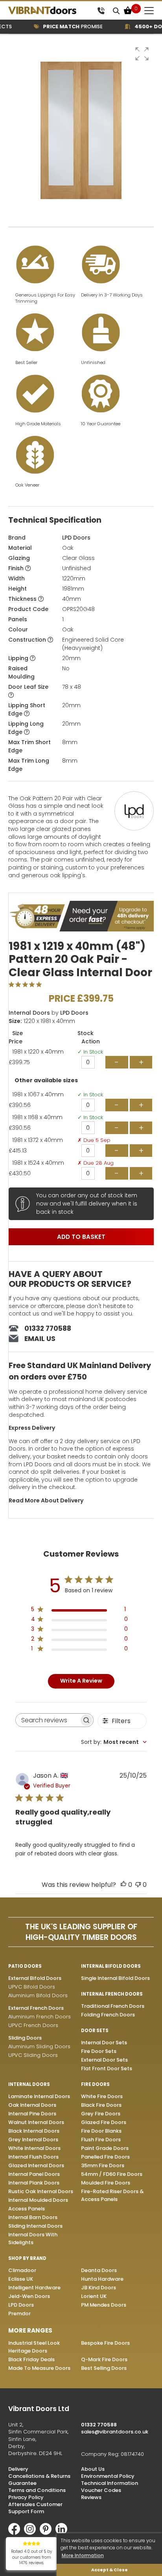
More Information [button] (83, 2555)
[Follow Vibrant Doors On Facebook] (16, 2533)
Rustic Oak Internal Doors (41, 2191)
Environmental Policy (108, 2476)
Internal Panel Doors (34, 2174)
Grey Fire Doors (101, 2114)
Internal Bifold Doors (111, 1966)
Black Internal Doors (34, 2131)
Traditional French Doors (113, 2006)
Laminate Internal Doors (39, 2096)
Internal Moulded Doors (38, 2200)
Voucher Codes (101, 2490)
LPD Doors (76, 538)
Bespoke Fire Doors (105, 2343)
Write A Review (81, 1681)
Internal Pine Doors (32, 2114)
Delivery (18, 2469)
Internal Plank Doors (34, 2183)
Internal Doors (29, 1013)
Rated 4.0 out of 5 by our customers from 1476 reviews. (32, 2557)
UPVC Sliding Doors (33, 2055)
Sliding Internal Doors (35, 2226)
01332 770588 (48, 1328)
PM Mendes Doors (104, 2305)
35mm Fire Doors (103, 2165)
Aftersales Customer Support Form (35, 2508)
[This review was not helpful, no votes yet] (138, 1885)
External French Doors (36, 2008)
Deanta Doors (99, 2270)
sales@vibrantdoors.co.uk (115, 2432)
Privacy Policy (26, 2497)
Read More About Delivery (46, 1500)
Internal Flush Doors (33, 2157)
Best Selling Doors (104, 2368)
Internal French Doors (112, 1994)
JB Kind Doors (98, 2288)
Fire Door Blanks (101, 2131)
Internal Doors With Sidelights (33, 2238)
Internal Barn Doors (33, 2217)
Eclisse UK (21, 2279)
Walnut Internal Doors (36, 2122)
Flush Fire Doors (101, 2140)
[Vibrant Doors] (51, 10)
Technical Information (110, 2483)
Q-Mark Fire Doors (104, 2359)
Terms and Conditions (37, 2490)
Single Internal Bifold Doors (115, 1978)
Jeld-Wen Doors (29, 2296)
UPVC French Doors (33, 2025)
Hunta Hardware (102, 2279)
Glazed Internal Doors (36, 2165)
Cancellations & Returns (39, 2476)
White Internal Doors (34, 2148)
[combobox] (114, 1742)
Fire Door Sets (99, 2051)
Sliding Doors (25, 2038)
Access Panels (27, 2209)
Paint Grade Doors (105, 2148)
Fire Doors (95, 2084)
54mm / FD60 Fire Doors (112, 2174)
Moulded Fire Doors (106, 2183)
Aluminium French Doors (40, 2017)
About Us (93, 2469)
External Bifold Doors (35, 1978)
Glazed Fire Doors (104, 2122)
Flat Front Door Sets (107, 2068)
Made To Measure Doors (39, 2368)
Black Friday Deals (31, 2359)
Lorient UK (94, 2296)
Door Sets (95, 2031)
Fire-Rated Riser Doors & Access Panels (112, 2195)
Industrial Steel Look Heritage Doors (34, 2347)
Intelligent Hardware (34, 2288)
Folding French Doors (108, 2015)
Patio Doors (25, 1966)
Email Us (40, 1339)
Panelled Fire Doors (105, 2157)
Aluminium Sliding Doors (39, 2046)
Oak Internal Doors (32, 2105)
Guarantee (22, 2483)
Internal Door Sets (104, 2043)
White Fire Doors (102, 2096)
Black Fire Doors (101, 2105)
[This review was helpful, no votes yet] (123, 1885)
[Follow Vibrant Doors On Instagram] (32, 2533)
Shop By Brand (27, 2258)
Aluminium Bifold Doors (38, 1995)
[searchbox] (47, 1720)
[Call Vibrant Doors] (101, 10)
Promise (65, 27)
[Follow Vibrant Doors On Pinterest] (48, 2533)
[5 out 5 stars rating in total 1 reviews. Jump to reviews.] (27, 984)
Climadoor (22, 2270)
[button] (142, 54)
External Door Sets (104, 2060)
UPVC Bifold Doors (32, 1987)
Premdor (19, 2313)
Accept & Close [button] (110, 2570)
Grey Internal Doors (33, 2140)
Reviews (91, 2497)
